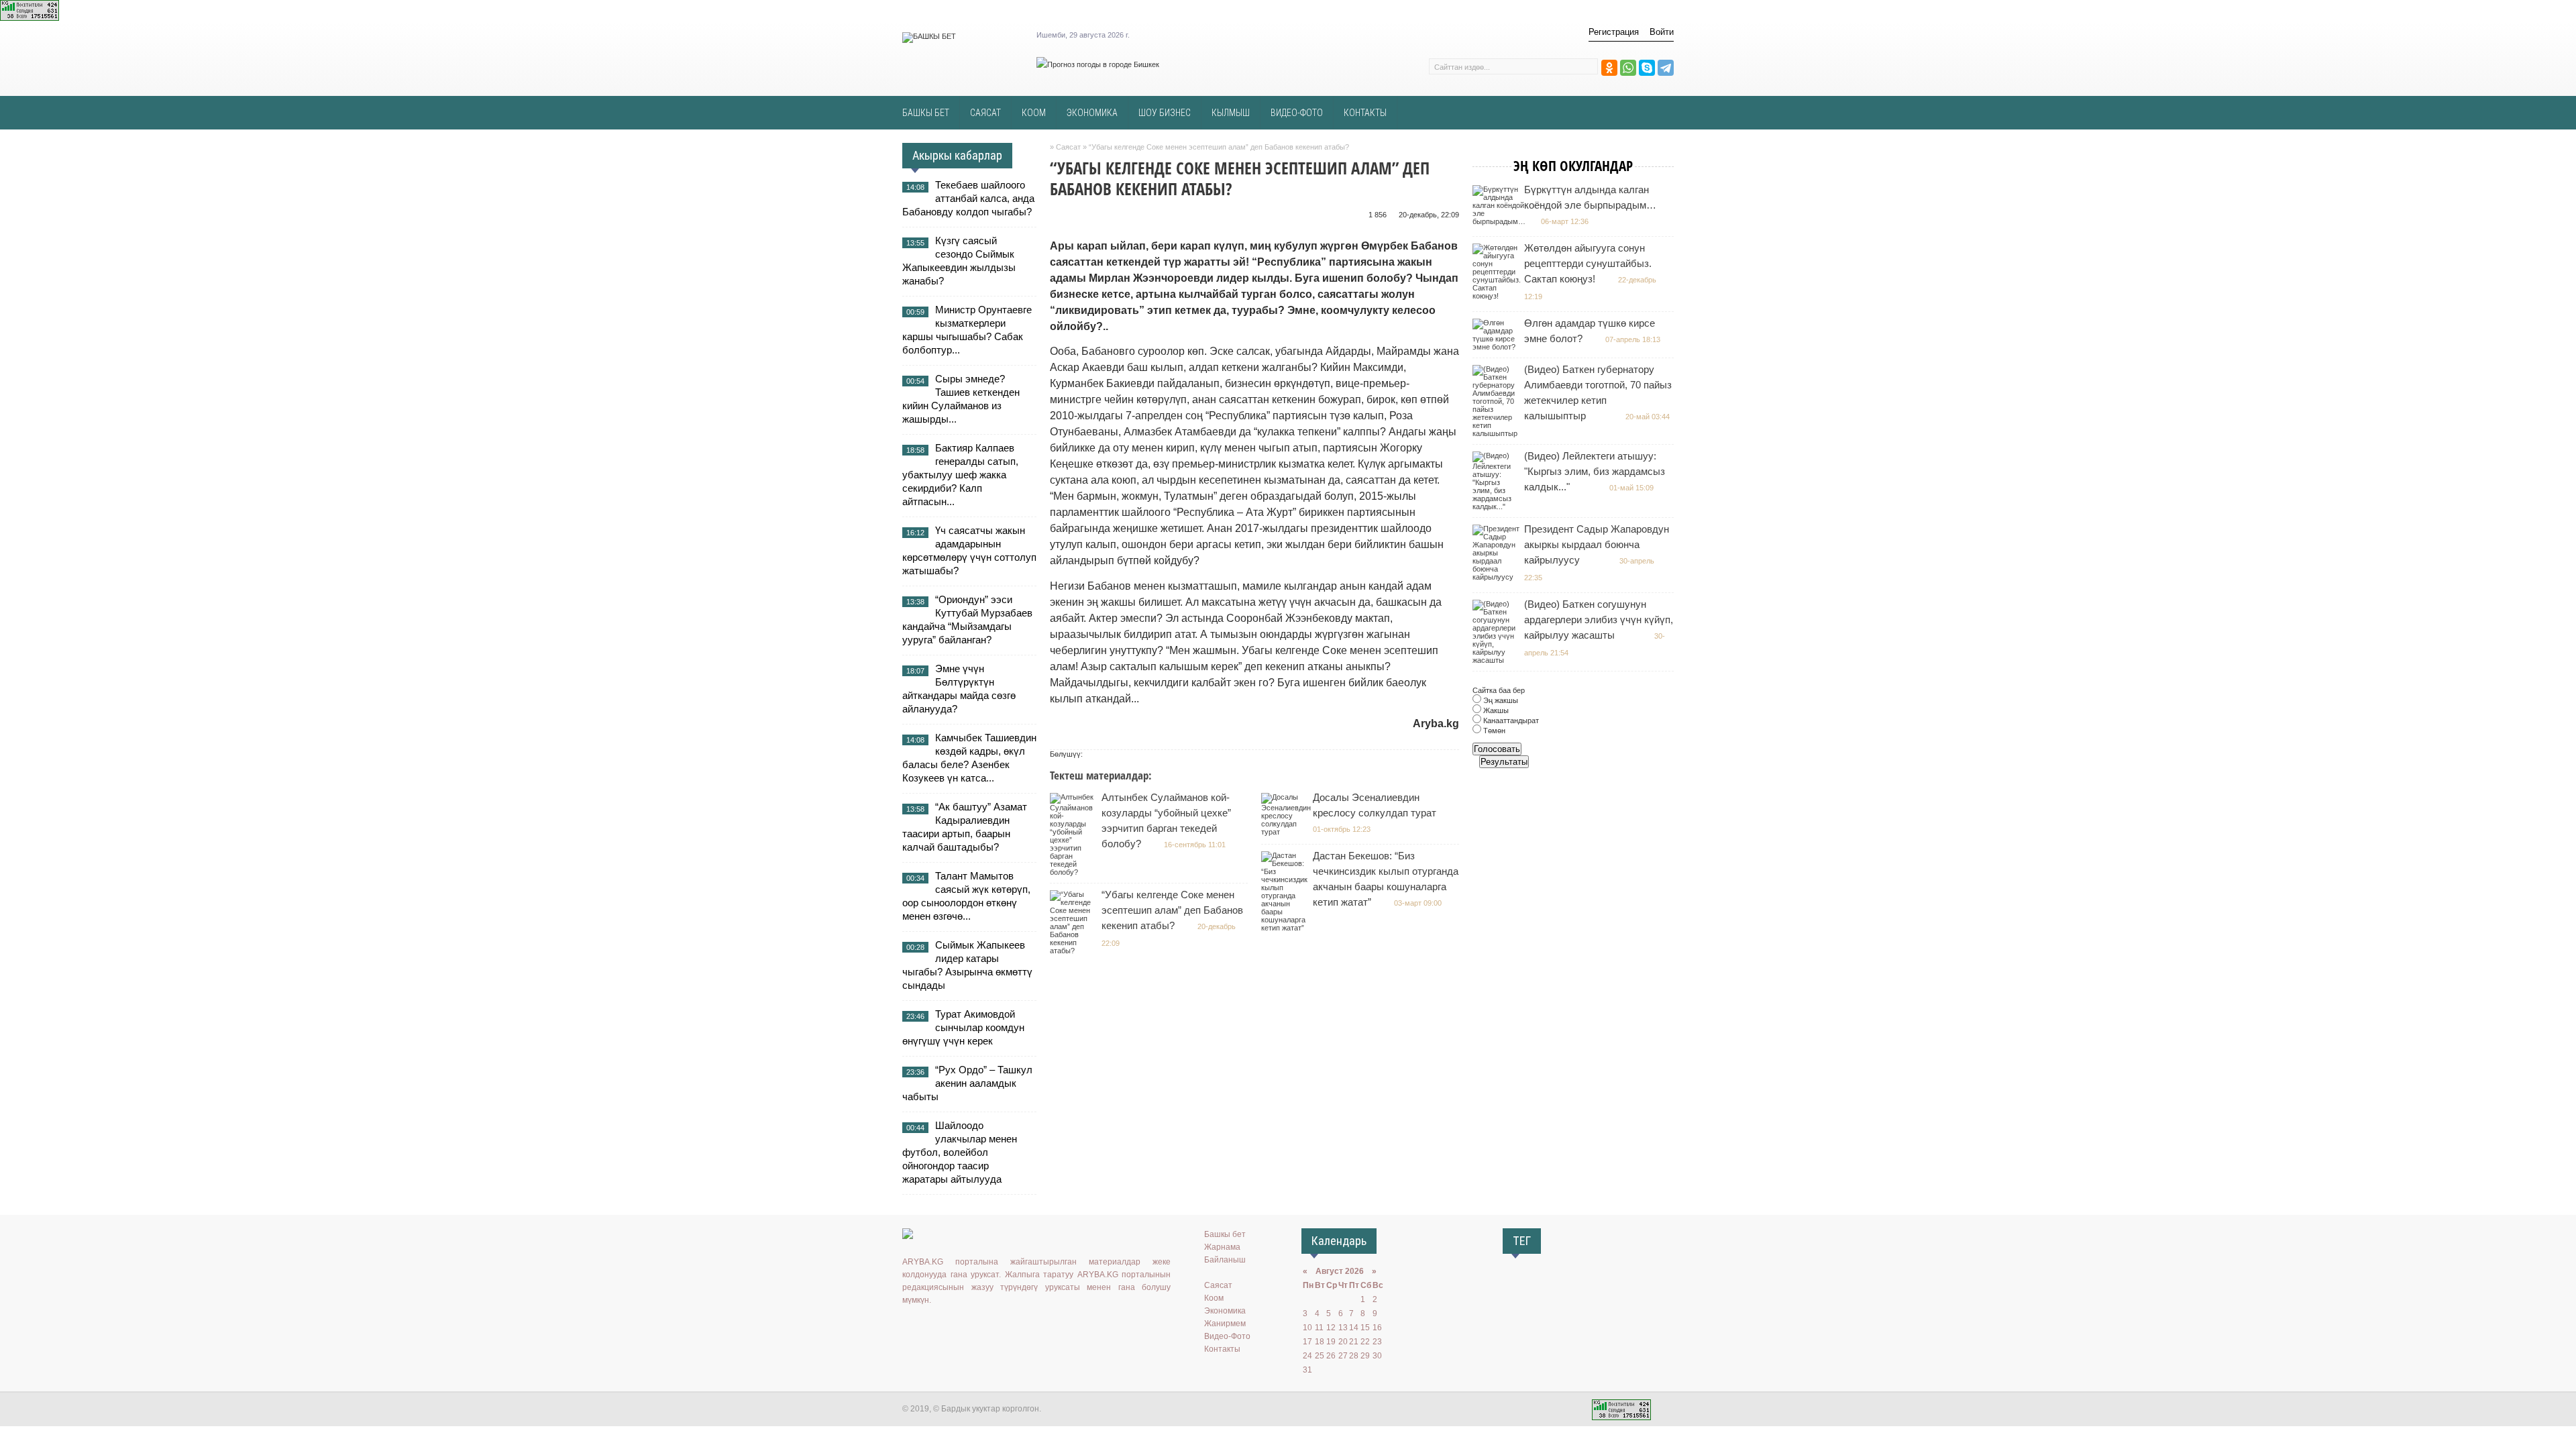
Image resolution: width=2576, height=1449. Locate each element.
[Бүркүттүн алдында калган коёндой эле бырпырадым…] (1501, 221)
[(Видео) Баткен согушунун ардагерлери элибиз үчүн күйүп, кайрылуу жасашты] (1498, 660)
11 (1319, 1328)
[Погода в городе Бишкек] (1098, 64)
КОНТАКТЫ (1365, 113)
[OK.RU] (930, 1328)
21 (1354, 1342)
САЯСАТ (985, 113)
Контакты (1222, 1349)
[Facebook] (969, 1328)
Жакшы (1495, 710)
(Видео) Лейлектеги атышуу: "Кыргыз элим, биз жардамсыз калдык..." (1595, 471)
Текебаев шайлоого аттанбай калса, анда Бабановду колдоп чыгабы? (968, 198)
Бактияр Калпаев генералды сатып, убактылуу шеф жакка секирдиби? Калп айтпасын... (960, 475)
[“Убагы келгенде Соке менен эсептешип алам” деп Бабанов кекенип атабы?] (1075, 951)
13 (1343, 1328)
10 (1307, 1328)
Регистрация (1614, 32)
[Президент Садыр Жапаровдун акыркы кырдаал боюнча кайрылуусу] (1498, 577)
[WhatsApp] (1628, 68)
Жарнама (1222, 1247)
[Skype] (1647, 68)
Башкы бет (1225, 1234)
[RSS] (1008, 1328)
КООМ (1034, 113)
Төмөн (1493, 731)
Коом (1214, 1298)
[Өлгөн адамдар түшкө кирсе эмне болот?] (1498, 347)
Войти (1662, 32)
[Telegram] (1666, 68)
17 (1307, 1342)
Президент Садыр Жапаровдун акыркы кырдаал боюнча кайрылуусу (1597, 544)
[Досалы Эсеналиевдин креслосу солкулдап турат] (1288, 832)
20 (1343, 1342)
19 (1331, 1342)
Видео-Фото (1227, 1336)
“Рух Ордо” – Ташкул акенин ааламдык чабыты (967, 1083)
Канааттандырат (1510, 720)
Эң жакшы (1500, 700)
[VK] (910, 1328)
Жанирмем (1225, 1324)
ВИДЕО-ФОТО (1297, 113)
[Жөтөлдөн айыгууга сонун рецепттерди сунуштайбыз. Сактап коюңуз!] (1498, 296)
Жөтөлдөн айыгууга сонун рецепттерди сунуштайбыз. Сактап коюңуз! (1588, 263)
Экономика (1225, 1311)
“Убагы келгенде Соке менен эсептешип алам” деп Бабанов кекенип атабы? (1172, 910)
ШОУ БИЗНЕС (1165, 113)
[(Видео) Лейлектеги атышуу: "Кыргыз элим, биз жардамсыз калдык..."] (1498, 506)
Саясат (1218, 1285)
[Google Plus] (988, 1328)
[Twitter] (949, 1328)
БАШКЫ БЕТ (926, 113)
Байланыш (1225, 1260)
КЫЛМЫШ (1231, 113)
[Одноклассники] (1609, 68)
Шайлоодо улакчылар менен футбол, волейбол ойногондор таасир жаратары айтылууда (960, 1152)
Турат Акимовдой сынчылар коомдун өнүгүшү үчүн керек (963, 1027)
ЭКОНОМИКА (1092, 113)
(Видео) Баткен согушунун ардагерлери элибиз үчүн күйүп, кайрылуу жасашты (1599, 620)
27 (1343, 1356)
